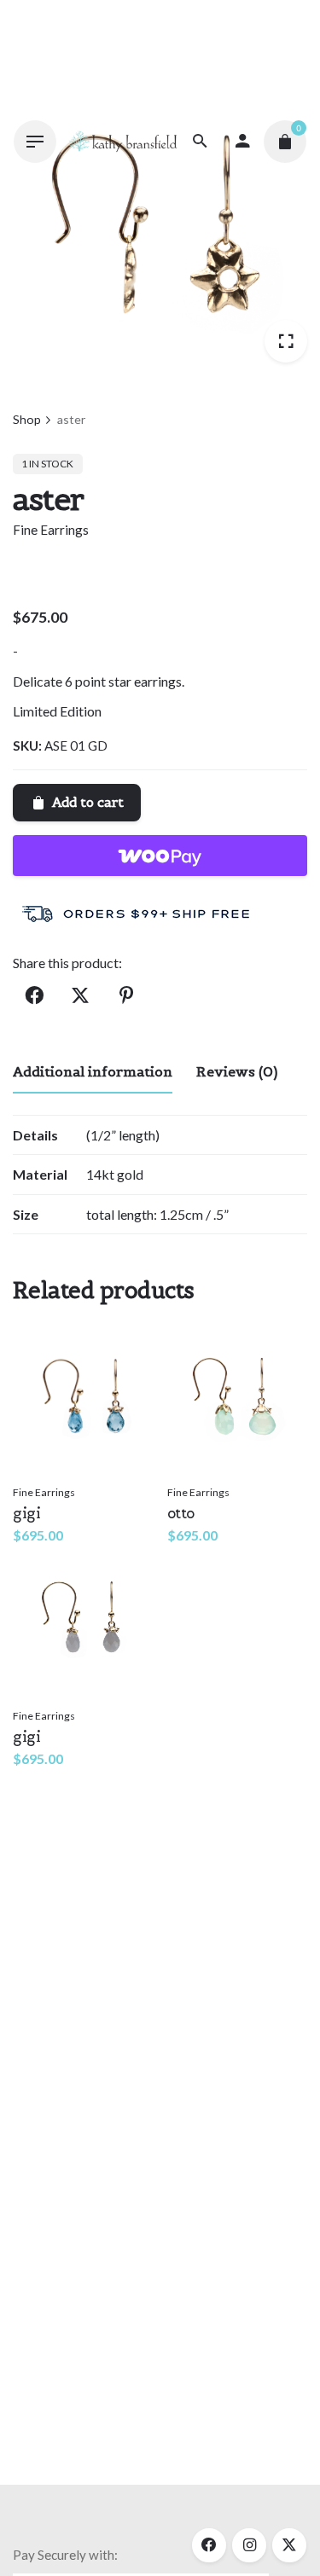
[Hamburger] (35, 142)
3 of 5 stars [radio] (177, 1262)
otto (181, 1513)
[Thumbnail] (122, 141)
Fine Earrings (51, 530)
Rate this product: (74, 1263)
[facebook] (209, 2545)
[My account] (242, 142)
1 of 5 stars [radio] (149, 1262)
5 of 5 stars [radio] (204, 1262)
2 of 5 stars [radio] (163, 1262)
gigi (26, 1513)
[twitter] (289, 2545)
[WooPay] (160, 856)
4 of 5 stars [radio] (190, 1262)
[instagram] (249, 2545)
